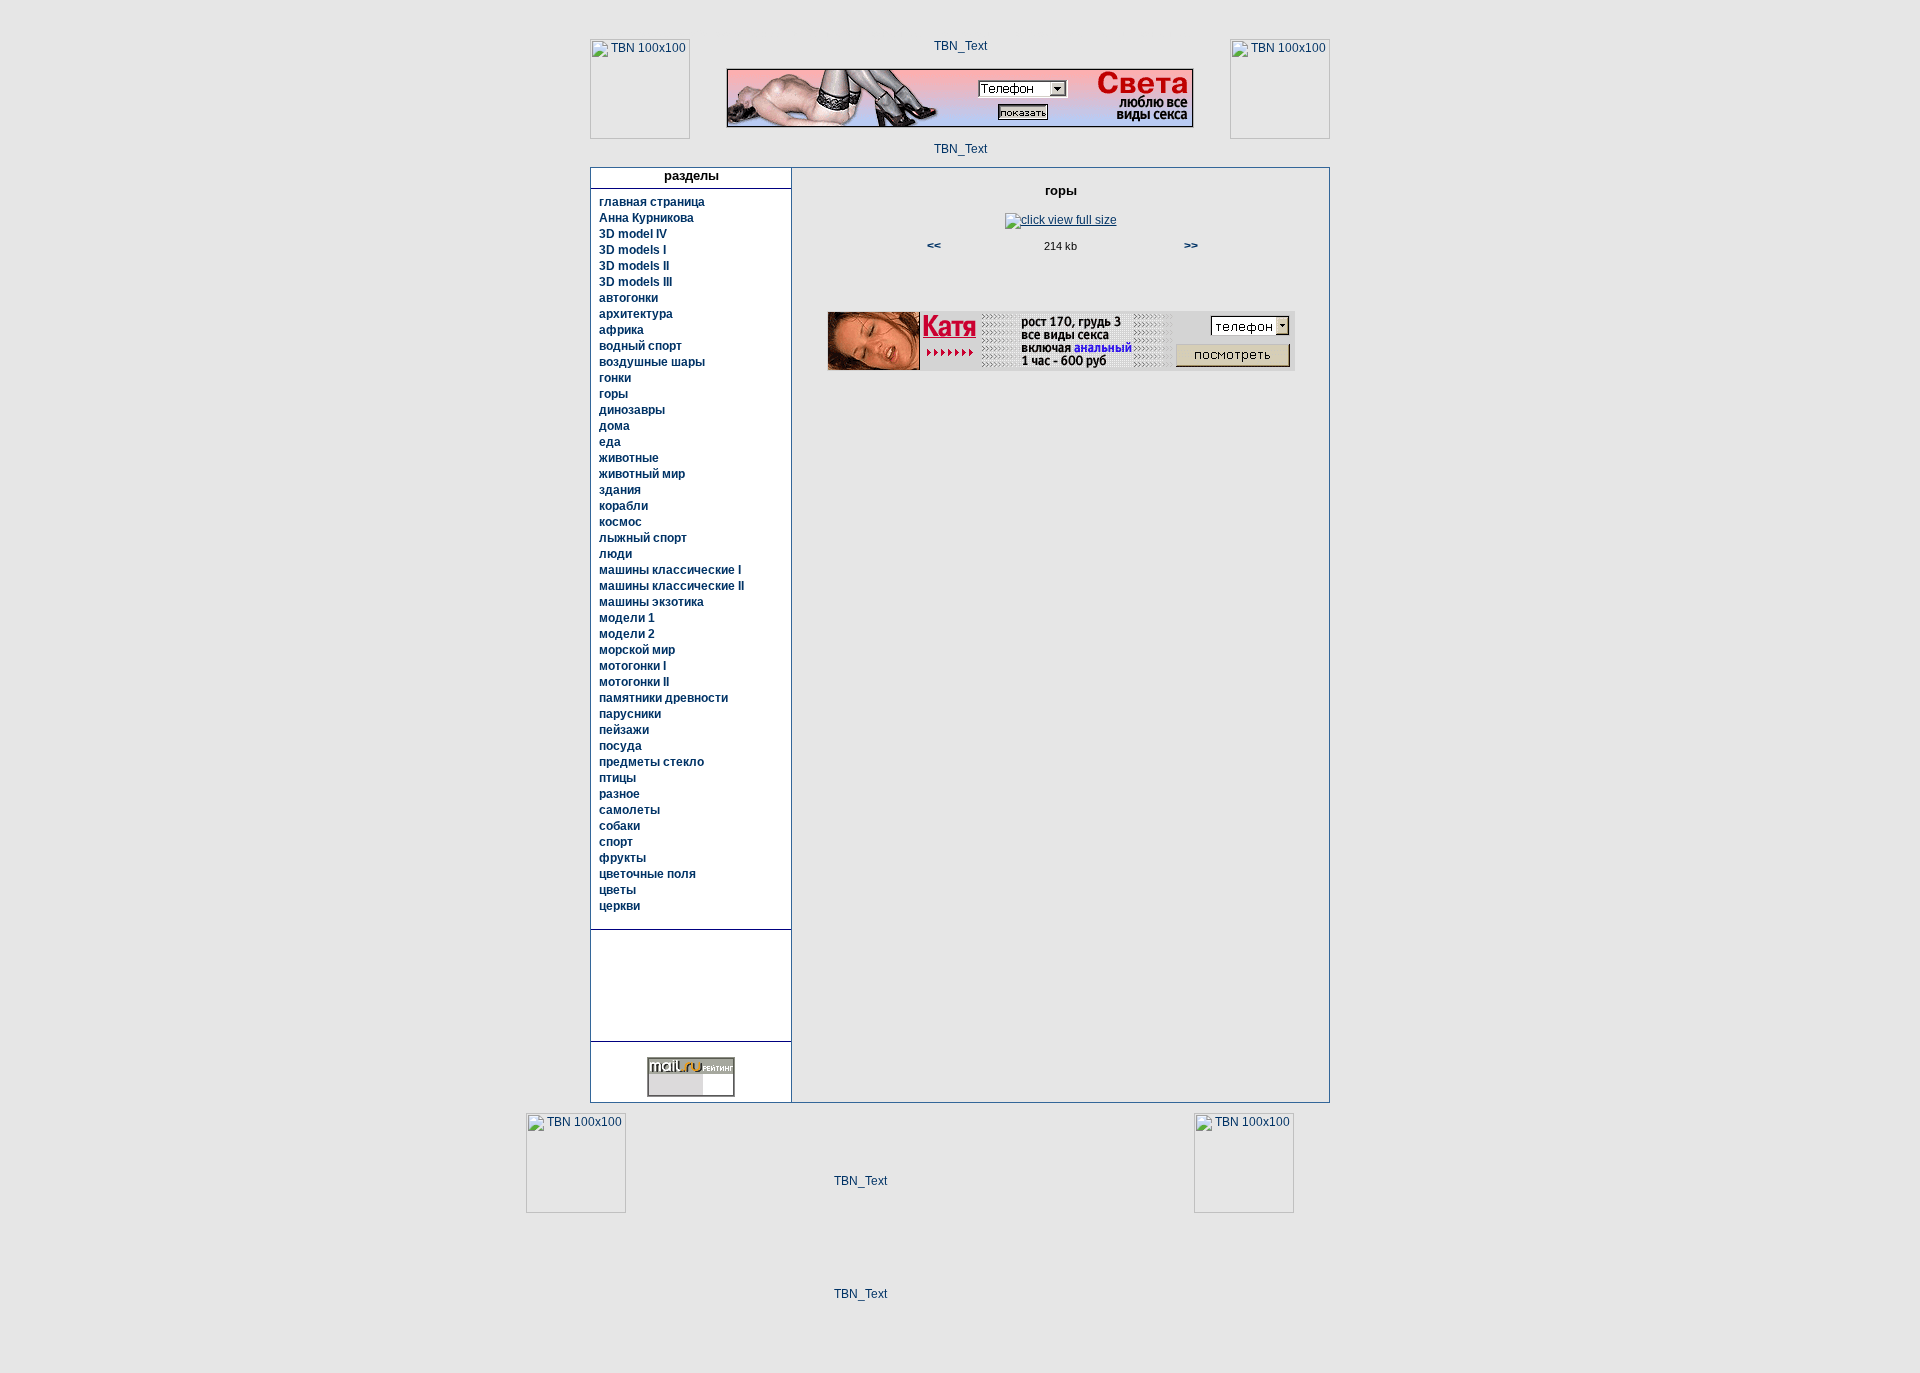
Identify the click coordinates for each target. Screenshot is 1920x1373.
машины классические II (671, 586)
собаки (619, 826)
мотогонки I (632, 666)
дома (614, 426)
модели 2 (627, 634)
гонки (615, 378)
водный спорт (640, 346)
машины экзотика (651, 602)
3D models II (634, 266)
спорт (616, 842)
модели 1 (627, 618)
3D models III (635, 282)
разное (619, 794)
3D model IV (633, 234)
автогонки (628, 298)
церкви (619, 906)
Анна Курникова (646, 218)
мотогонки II (634, 682)
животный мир (642, 474)
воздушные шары (652, 362)
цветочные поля (647, 874)
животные (629, 458)
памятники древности (663, 698)
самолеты (629, 810)
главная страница (652, 202)
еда (610, 442)
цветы (617, 890)
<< (934, 246)
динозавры (632, 410)
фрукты (622, 858)
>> (1191, 246)
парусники (630, 714)
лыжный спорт (643, 538)
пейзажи (624, 730)
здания (620, 490)
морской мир (637, 650)
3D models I (632, 250)
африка (621, 330)
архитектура (636, 314)
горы (613, 394)
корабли (623, 506)
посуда (620, 746)
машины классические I (670, 570)
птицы (617, 778)
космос (620, 522)
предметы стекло (651, 762)
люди (615, 554)
